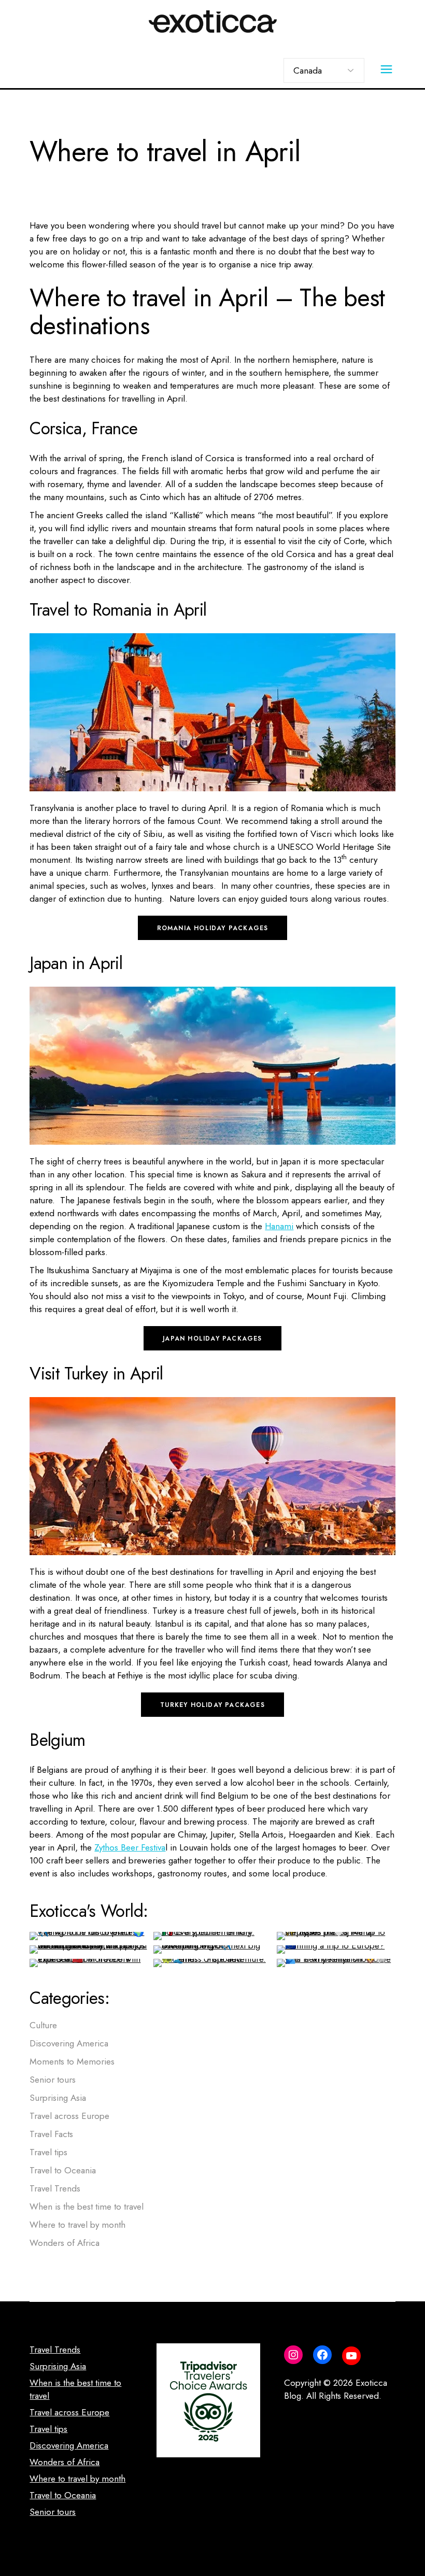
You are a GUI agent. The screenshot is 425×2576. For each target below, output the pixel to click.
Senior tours (53, 2080)
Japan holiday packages (212, 1339)
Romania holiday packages (213, 928)
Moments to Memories (72, 2061)
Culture (43, 2025)
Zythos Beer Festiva (130, 1847)
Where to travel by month (77, 2225)
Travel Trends (55, 2188)
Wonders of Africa (65, 2243)
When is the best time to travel (87, 2207)
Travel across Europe (69, 2116)
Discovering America (69, 2043)
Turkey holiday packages (212, 1705)
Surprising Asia (58, 2098)
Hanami (279, 1226)
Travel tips (48, 2152)
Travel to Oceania (63, 2170)
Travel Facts (51, 2134)
